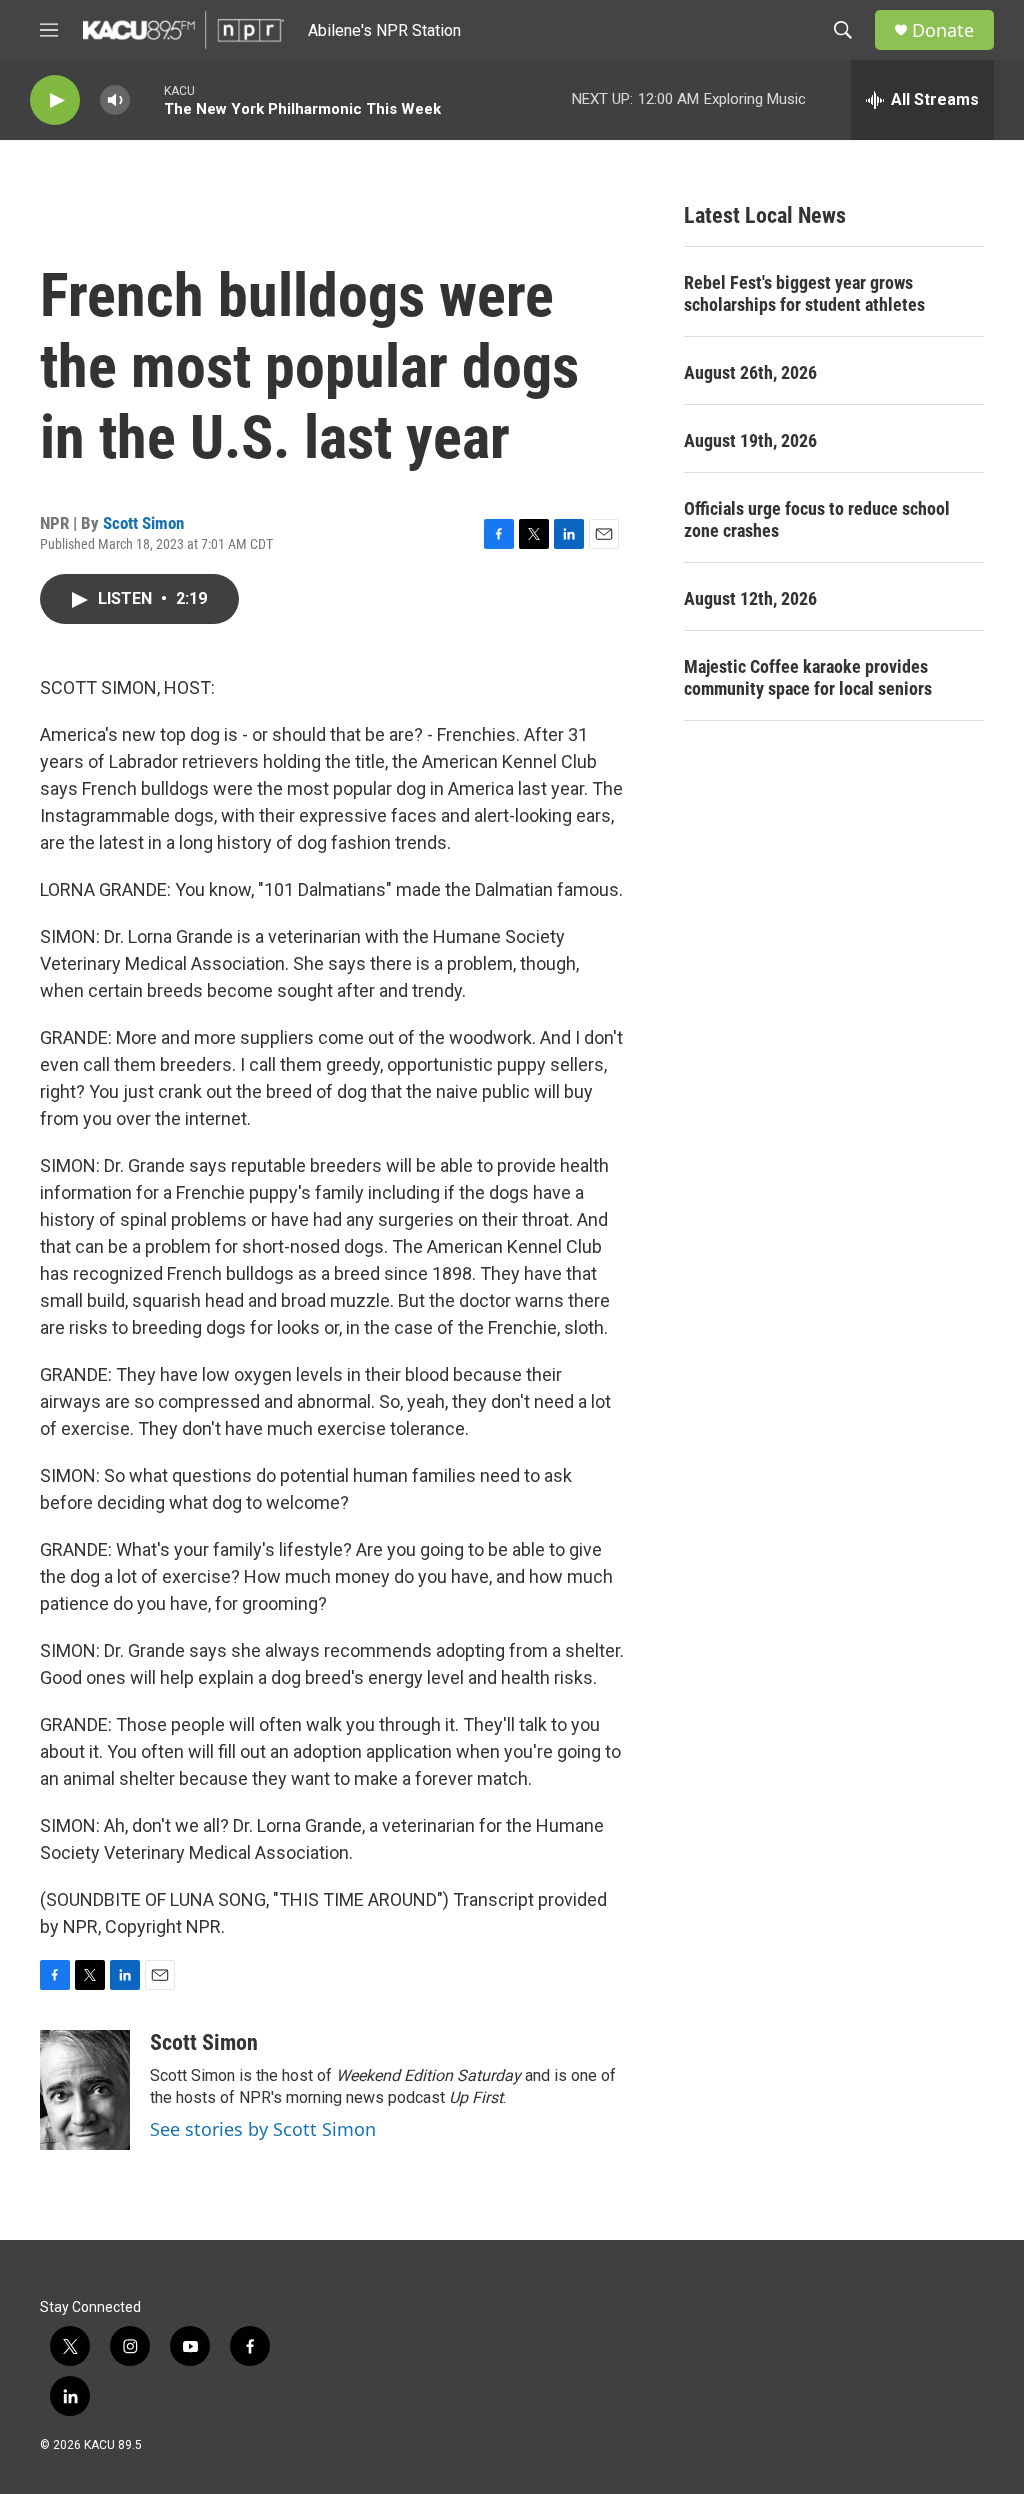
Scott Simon (143, 523)
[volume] (115, 100)
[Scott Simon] (85, 2090)
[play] (55, 100)
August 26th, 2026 (750, 372)
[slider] (147, 99)
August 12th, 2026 (750, 598)
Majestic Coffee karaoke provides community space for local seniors (808, 677)
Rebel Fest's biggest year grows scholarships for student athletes (804, 293)
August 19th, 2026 (750, 440)
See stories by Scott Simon (263, 2129)
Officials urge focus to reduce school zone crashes (817, 519)
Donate (943, 30)
